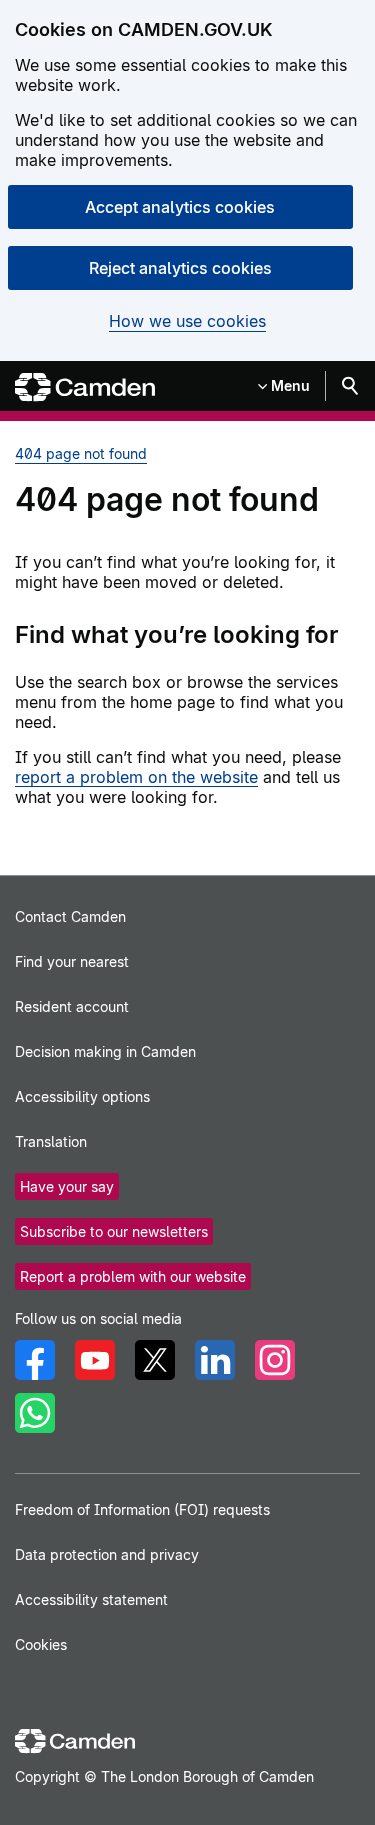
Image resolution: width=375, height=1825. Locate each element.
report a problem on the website (136, 777)
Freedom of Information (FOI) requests (142, 1509)
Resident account (72, 1006)
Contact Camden (70, 916)
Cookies (41, 1644)
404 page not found (81, 453)
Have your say (67, 1186)
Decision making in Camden (105, 1051)
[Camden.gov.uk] (85, 387)
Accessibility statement (91, 1599)
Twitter (155, 1360)
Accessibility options (82, 1096)
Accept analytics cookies (180, 207)
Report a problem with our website (133, 1276)
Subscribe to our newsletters (114, 1231)
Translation (51, 1141)
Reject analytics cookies (180, 268)
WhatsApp (35, 1413)
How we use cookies (187, 321)
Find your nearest (72, 961)
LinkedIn (215, 1360)
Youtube (95, 1360)
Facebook (35, 1360)
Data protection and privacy (107, 1554)
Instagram (275, 1360)
